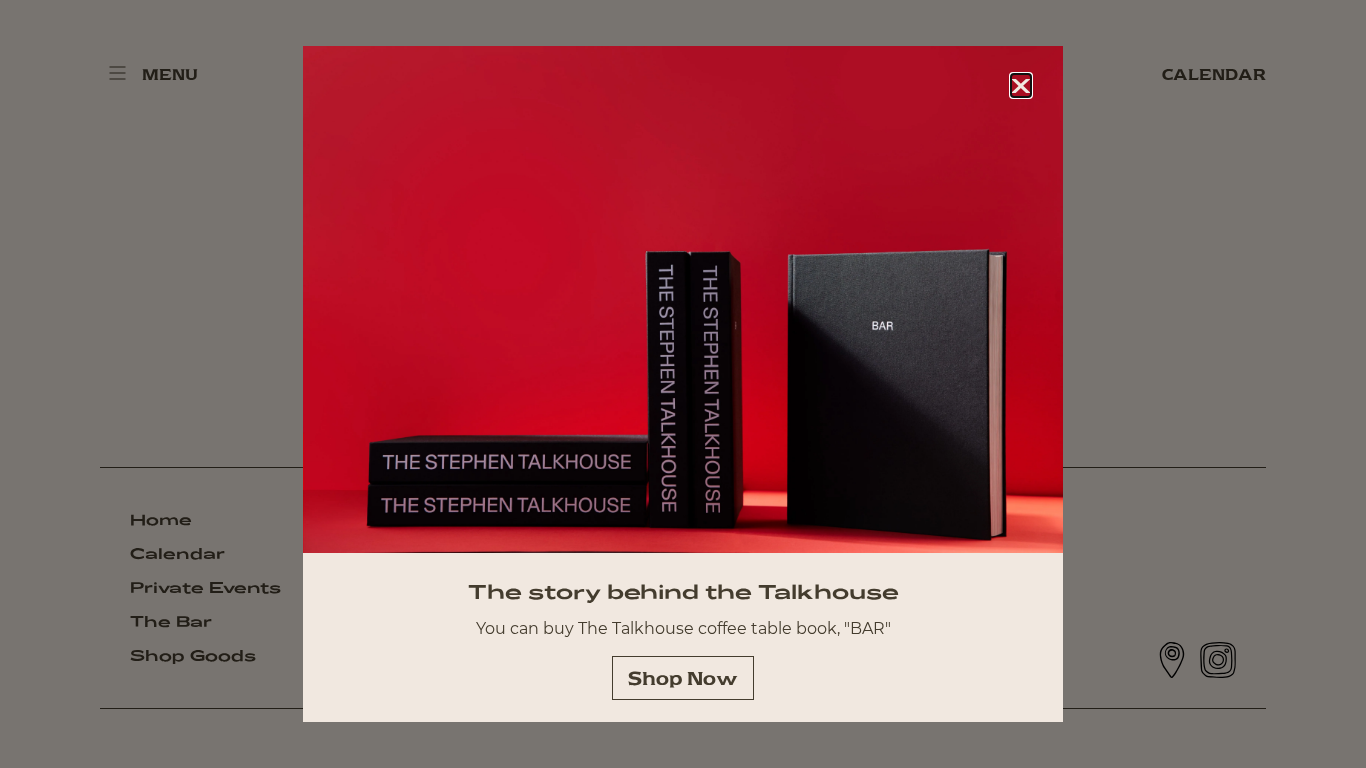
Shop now (683, 678)
